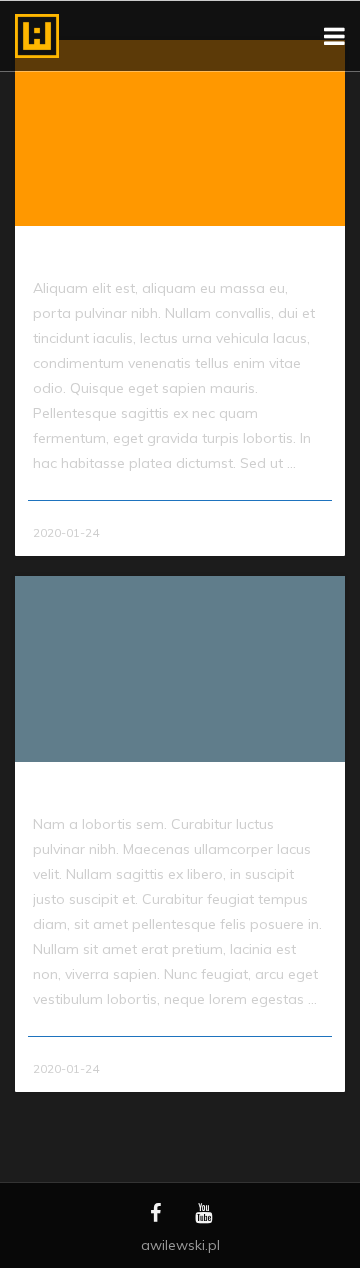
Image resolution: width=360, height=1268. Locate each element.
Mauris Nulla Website (101, 791)
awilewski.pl (180, 1245)
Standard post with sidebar (120, 255)
